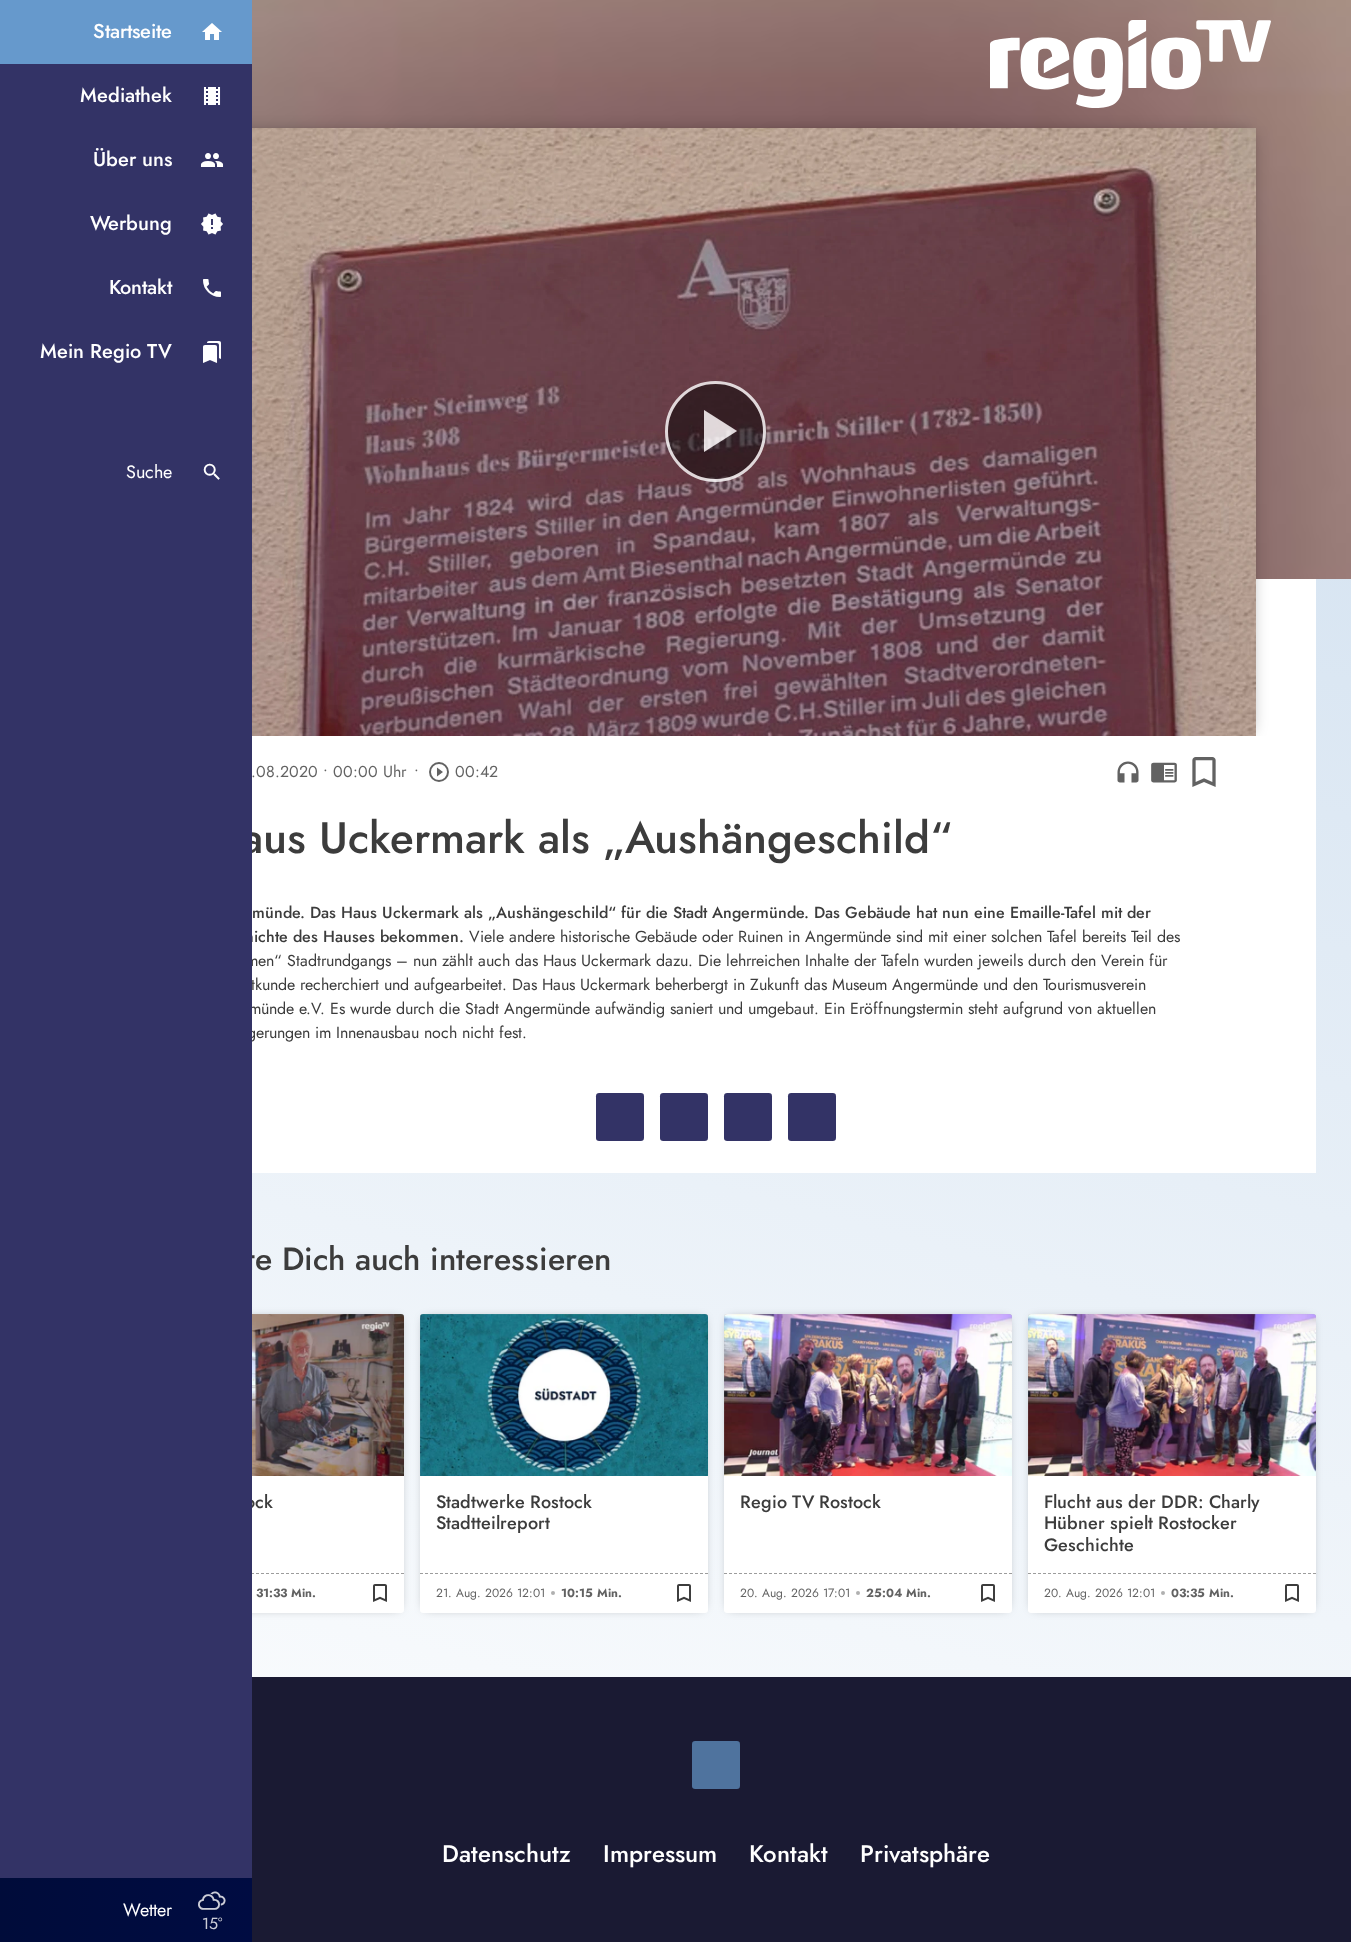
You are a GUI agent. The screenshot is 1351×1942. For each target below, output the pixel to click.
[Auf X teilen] (684, 1117)
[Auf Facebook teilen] (620, 1117)
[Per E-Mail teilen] (812, 1117)
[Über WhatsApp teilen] (748, 1117)
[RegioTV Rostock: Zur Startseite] (1130, 64)
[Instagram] (716, 1765)
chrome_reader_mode (1164, 772)
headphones (1128, 772)
